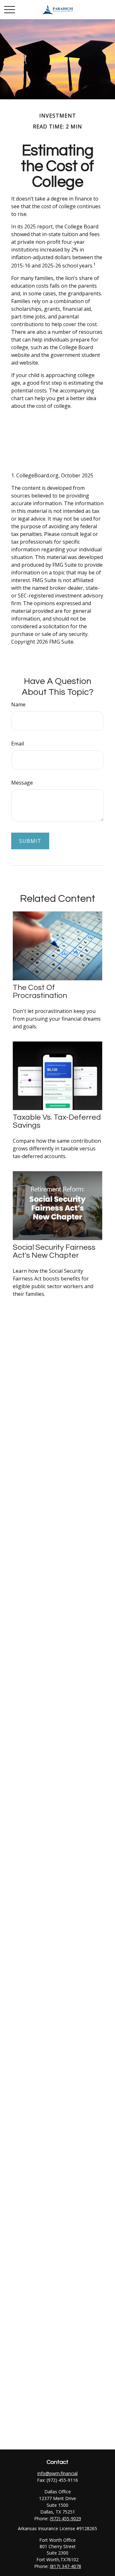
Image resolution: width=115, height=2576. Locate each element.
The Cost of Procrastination (40, 992)
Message (22, 783)
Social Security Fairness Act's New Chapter (54, 1251)
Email (18, 744)
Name (18, 704)
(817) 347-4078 (65, 2566)
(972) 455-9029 (65, 2518)
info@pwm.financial (57, 2473)
